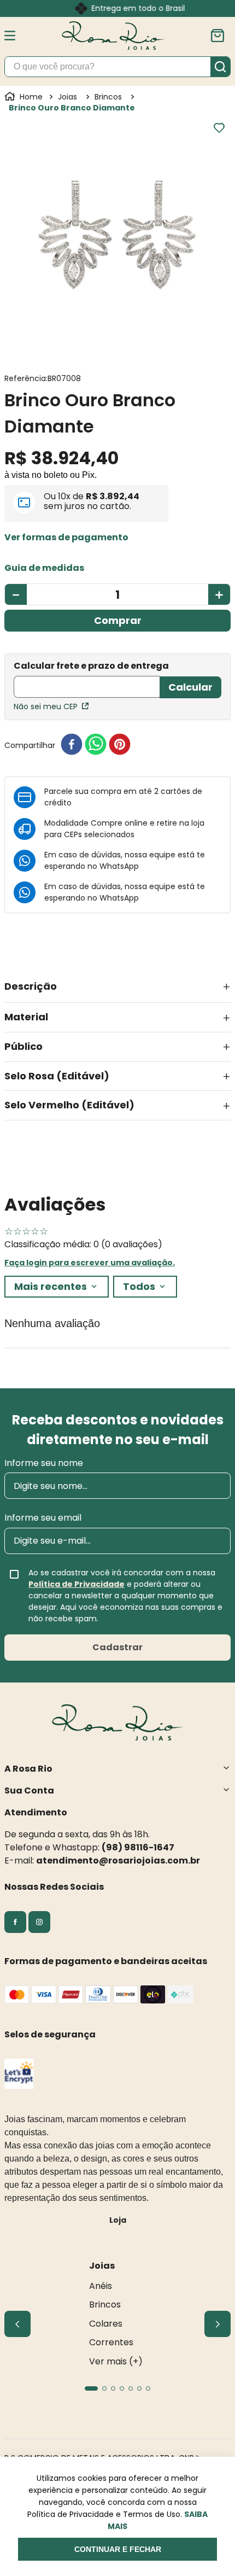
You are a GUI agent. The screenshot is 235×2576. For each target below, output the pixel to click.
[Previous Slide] (17, 2324)
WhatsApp (119, 866)
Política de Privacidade (77, 1584)
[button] (66, 538)
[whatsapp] (96, 745)
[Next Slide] (218, 2324)
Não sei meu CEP (46, 706)
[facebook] (72, 745)
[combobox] (117, 67)
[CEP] (87, 680)
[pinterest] (120, 745)
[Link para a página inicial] (25, 97)
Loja (118, 2220)
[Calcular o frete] (190, 687)
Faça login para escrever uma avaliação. (90, 1263)
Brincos (108, 97)
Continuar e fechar (118, 2549)
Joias (67, 97)
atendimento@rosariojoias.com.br (118, 1861)
